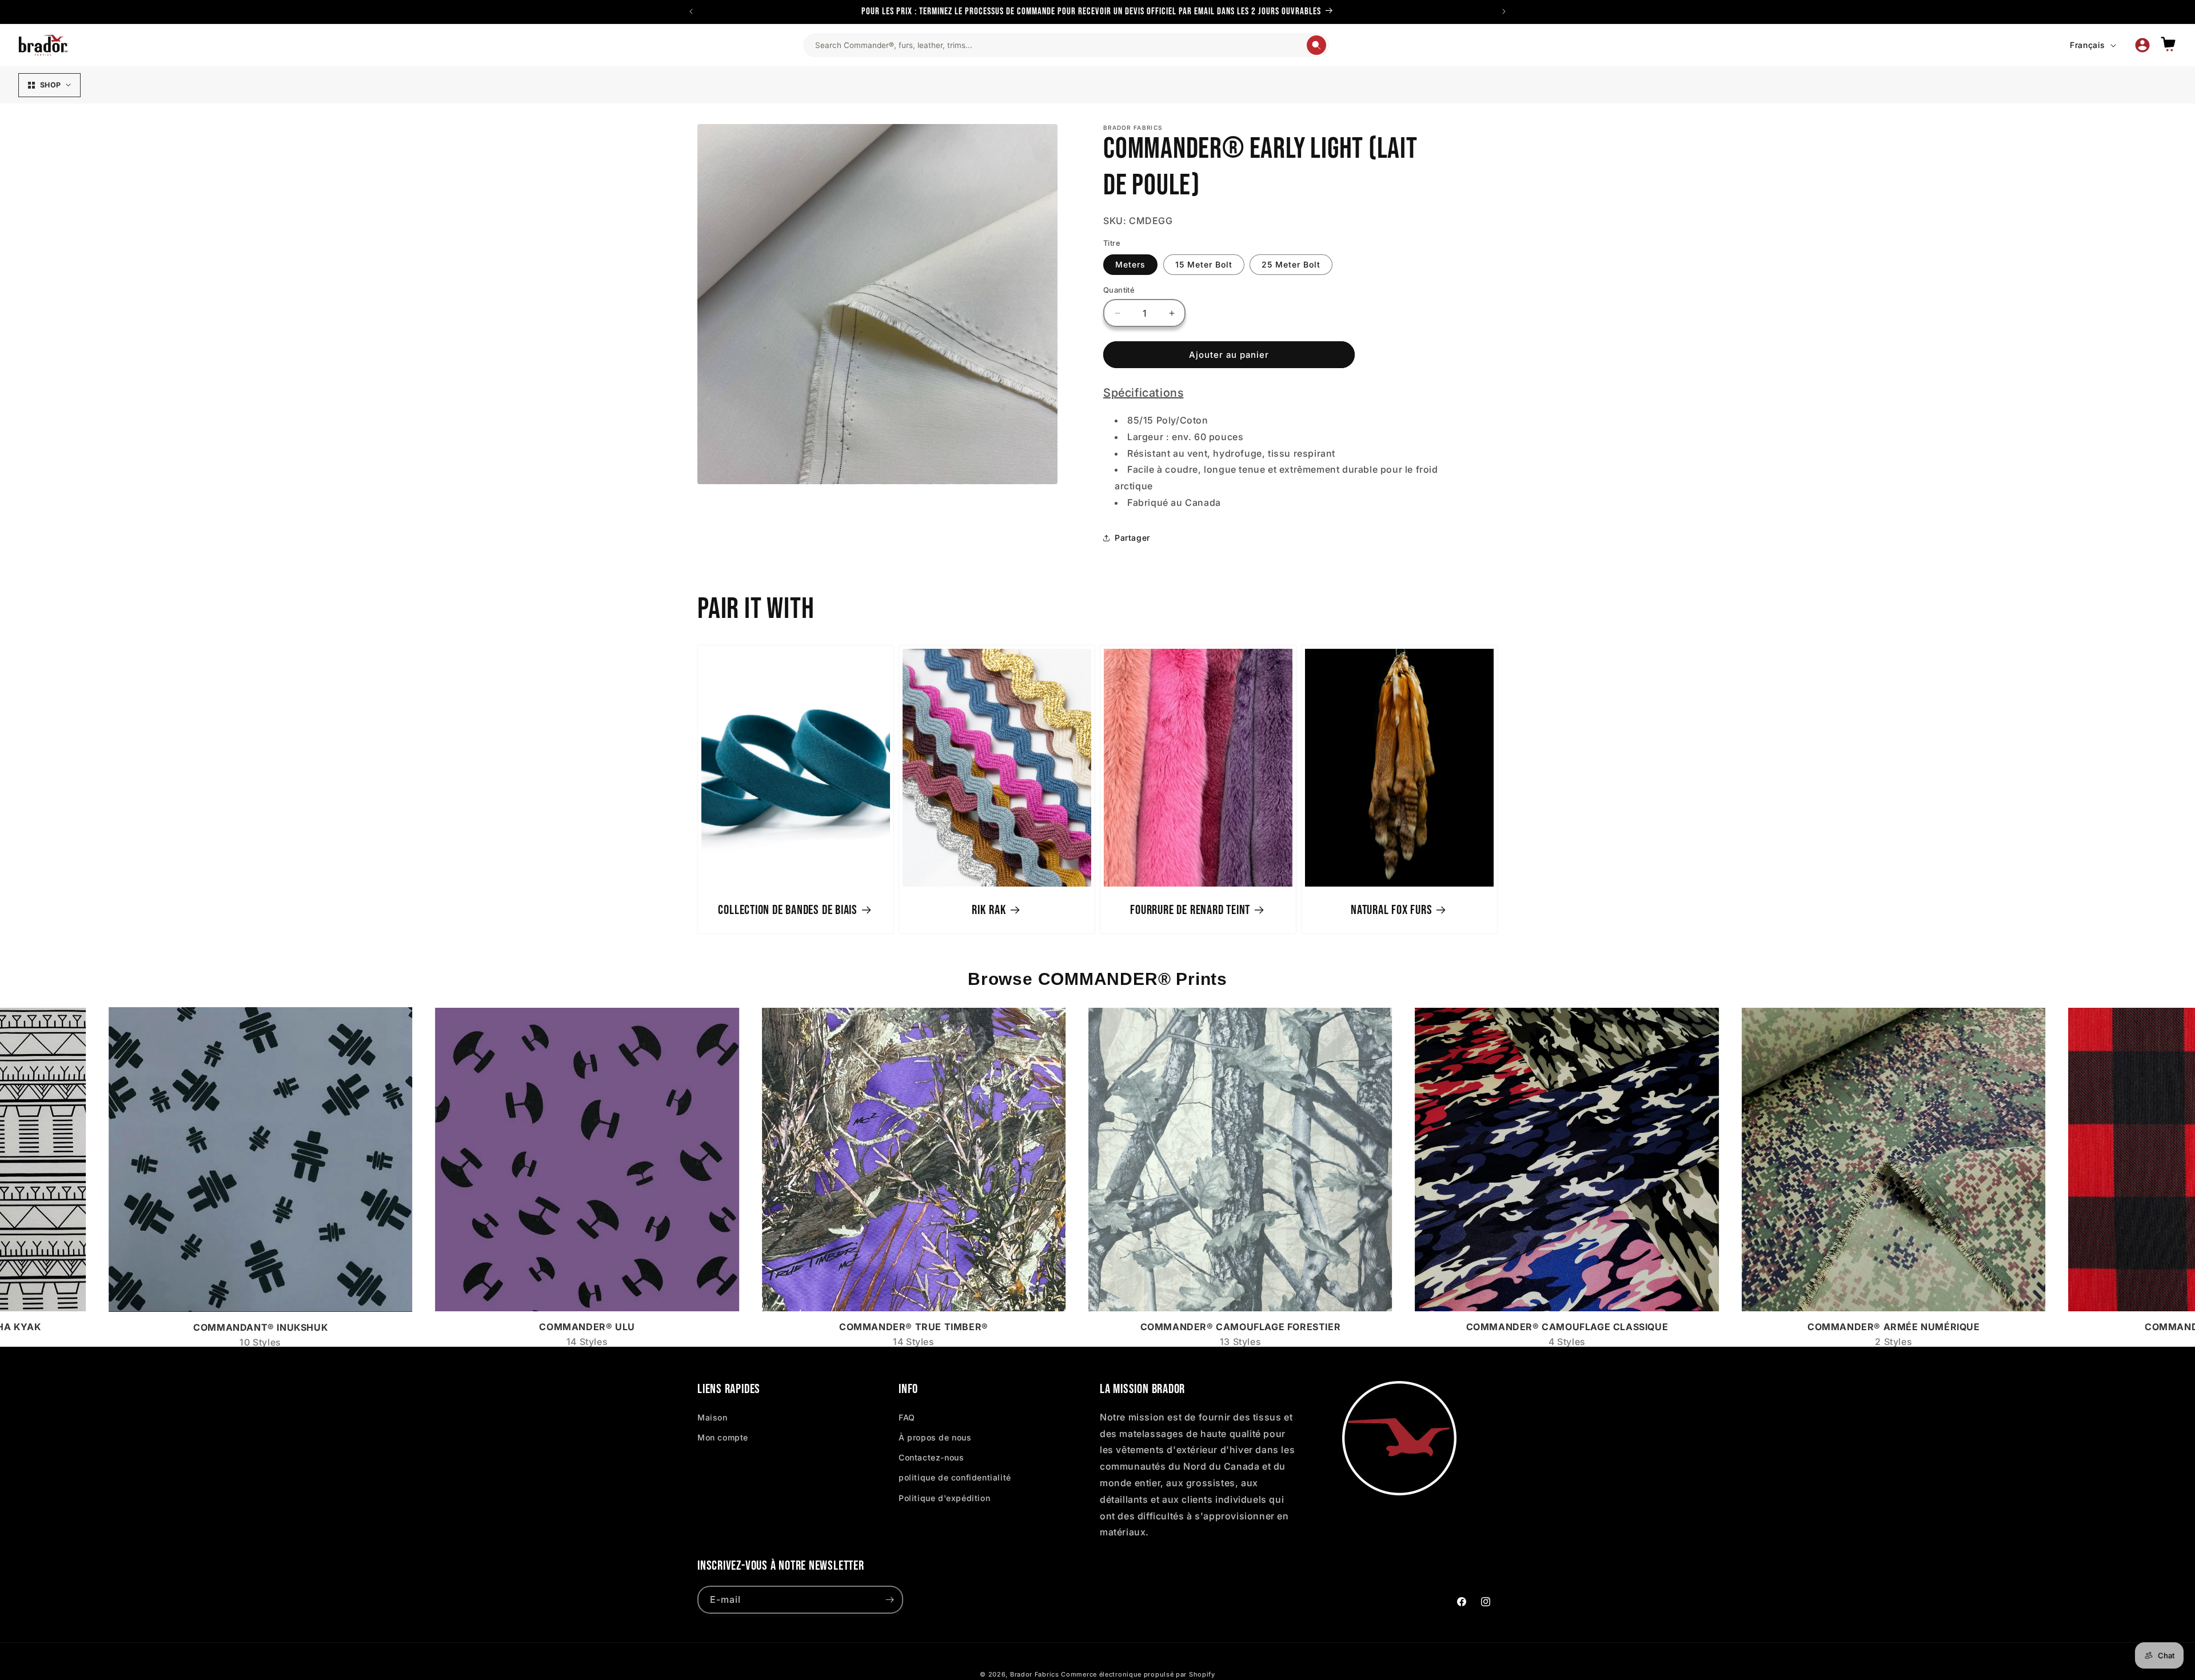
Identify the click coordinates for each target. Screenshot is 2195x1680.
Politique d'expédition (944, 1497)
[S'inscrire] (889, 1600)
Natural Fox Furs (1391, 909)
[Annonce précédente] (691, 11)
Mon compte (723, 1437)
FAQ (907, 1417)
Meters (1130, 264)
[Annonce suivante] (1504, 11)
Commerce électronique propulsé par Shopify (1138, 1674)
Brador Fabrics (1035, 1674)
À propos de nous (935, 1437)
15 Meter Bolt (1204, 264)
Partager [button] (1132, 538)
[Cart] (2168, 45)
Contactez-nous (931, 1457)
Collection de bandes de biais (788, 909)
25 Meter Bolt (1291, 264)
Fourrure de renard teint (1190, 909)
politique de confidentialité (955, 1477)
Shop (50, 85)
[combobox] (1060, 45)
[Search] (1316, 45)
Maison (713, 1417)
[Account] (2142, 45)
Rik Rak (989, 909)
